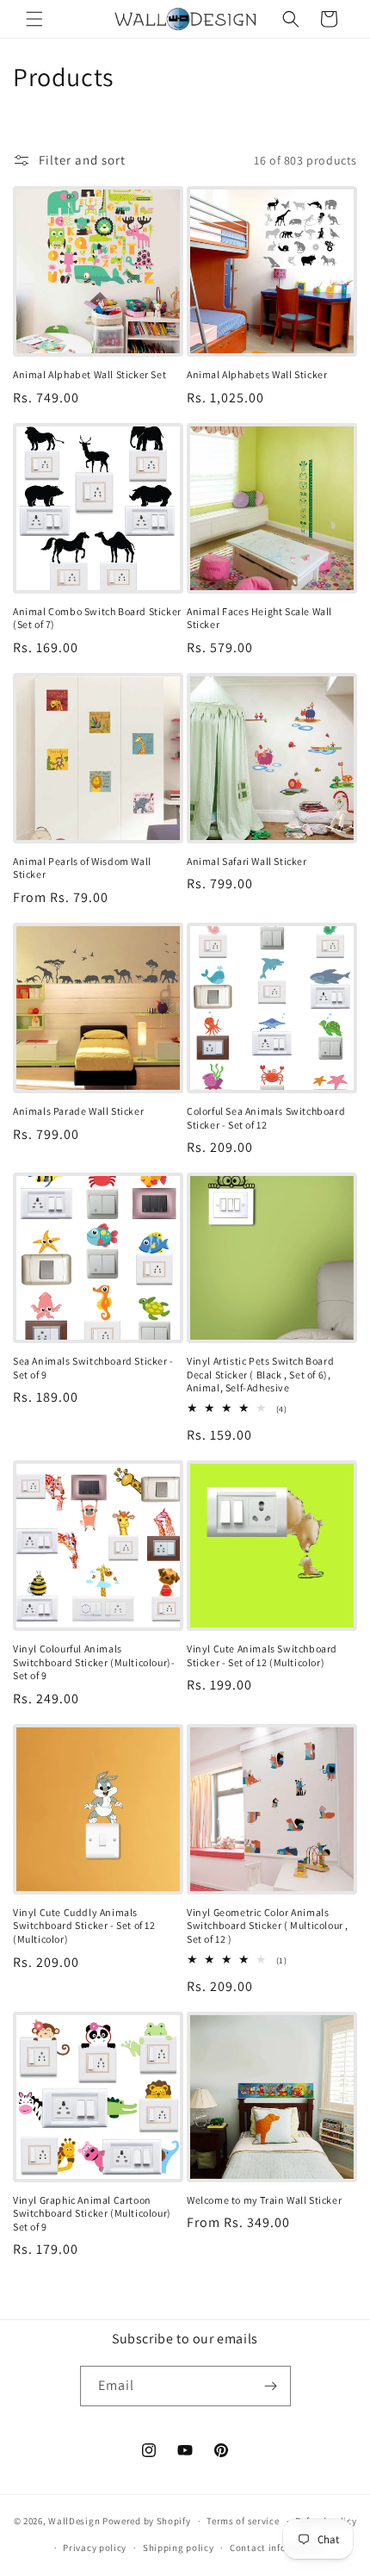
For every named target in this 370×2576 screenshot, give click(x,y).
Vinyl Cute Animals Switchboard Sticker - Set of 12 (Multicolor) (262, 1655)
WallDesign (74, 2521)
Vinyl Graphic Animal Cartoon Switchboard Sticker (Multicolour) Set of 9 (92, 2213)
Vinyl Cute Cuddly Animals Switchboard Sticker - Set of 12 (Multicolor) (84, 1926)
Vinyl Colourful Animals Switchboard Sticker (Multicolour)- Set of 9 (94, 1662)
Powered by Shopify (147, 2521)
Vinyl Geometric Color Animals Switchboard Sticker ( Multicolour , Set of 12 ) (268, 1926)
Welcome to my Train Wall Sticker (264, 2200)
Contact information (276, 2548)
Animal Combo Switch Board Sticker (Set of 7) (97, 618)
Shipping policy (179, 2548)
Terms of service (243, 2521)
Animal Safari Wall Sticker (247, 861)
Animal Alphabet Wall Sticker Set (89, 374)
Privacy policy (95, 2548)
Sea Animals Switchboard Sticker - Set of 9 (93, 1368)
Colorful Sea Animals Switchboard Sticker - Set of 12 (266, 1118)
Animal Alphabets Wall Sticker (257, 374)
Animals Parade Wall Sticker (78, 1111)
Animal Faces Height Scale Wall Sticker (259, 618)
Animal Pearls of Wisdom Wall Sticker (82, 868)
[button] (34, 19)
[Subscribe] (271, 2386)
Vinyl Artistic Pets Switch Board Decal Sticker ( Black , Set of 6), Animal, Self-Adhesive (260, 1374)
